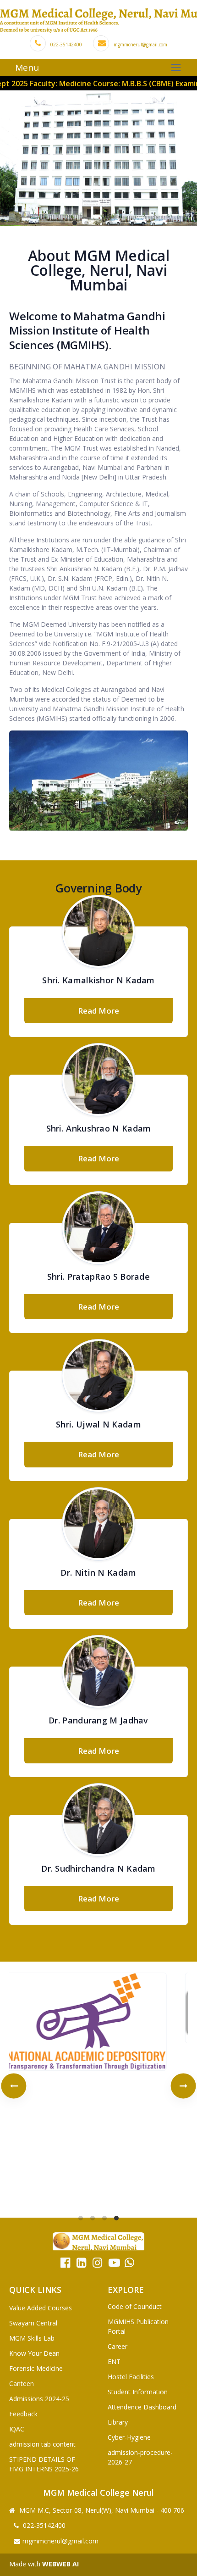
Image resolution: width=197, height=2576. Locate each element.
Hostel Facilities (131, 2377)
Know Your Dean (34, 2353)
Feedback (23, 2414)
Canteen (22, 2384)
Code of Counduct (135, 2306)
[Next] (183, 2086)
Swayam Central (33, 2323)
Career (118, 2346)
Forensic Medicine (36, 2368)
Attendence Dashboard (142, 2407)
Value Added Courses (41, 2308)
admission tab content (42, 2444)
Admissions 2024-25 (39, 2399)
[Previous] (14, 2086)
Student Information (138, 2392)
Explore (126, 2290)
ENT (114, 2361)
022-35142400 (66, 45)
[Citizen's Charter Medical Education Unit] (98, 2086)
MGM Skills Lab (32, 2338)
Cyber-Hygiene (129, 2437)
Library (118, 2422)
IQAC (17, 2429)
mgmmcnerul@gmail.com (140, 45)
